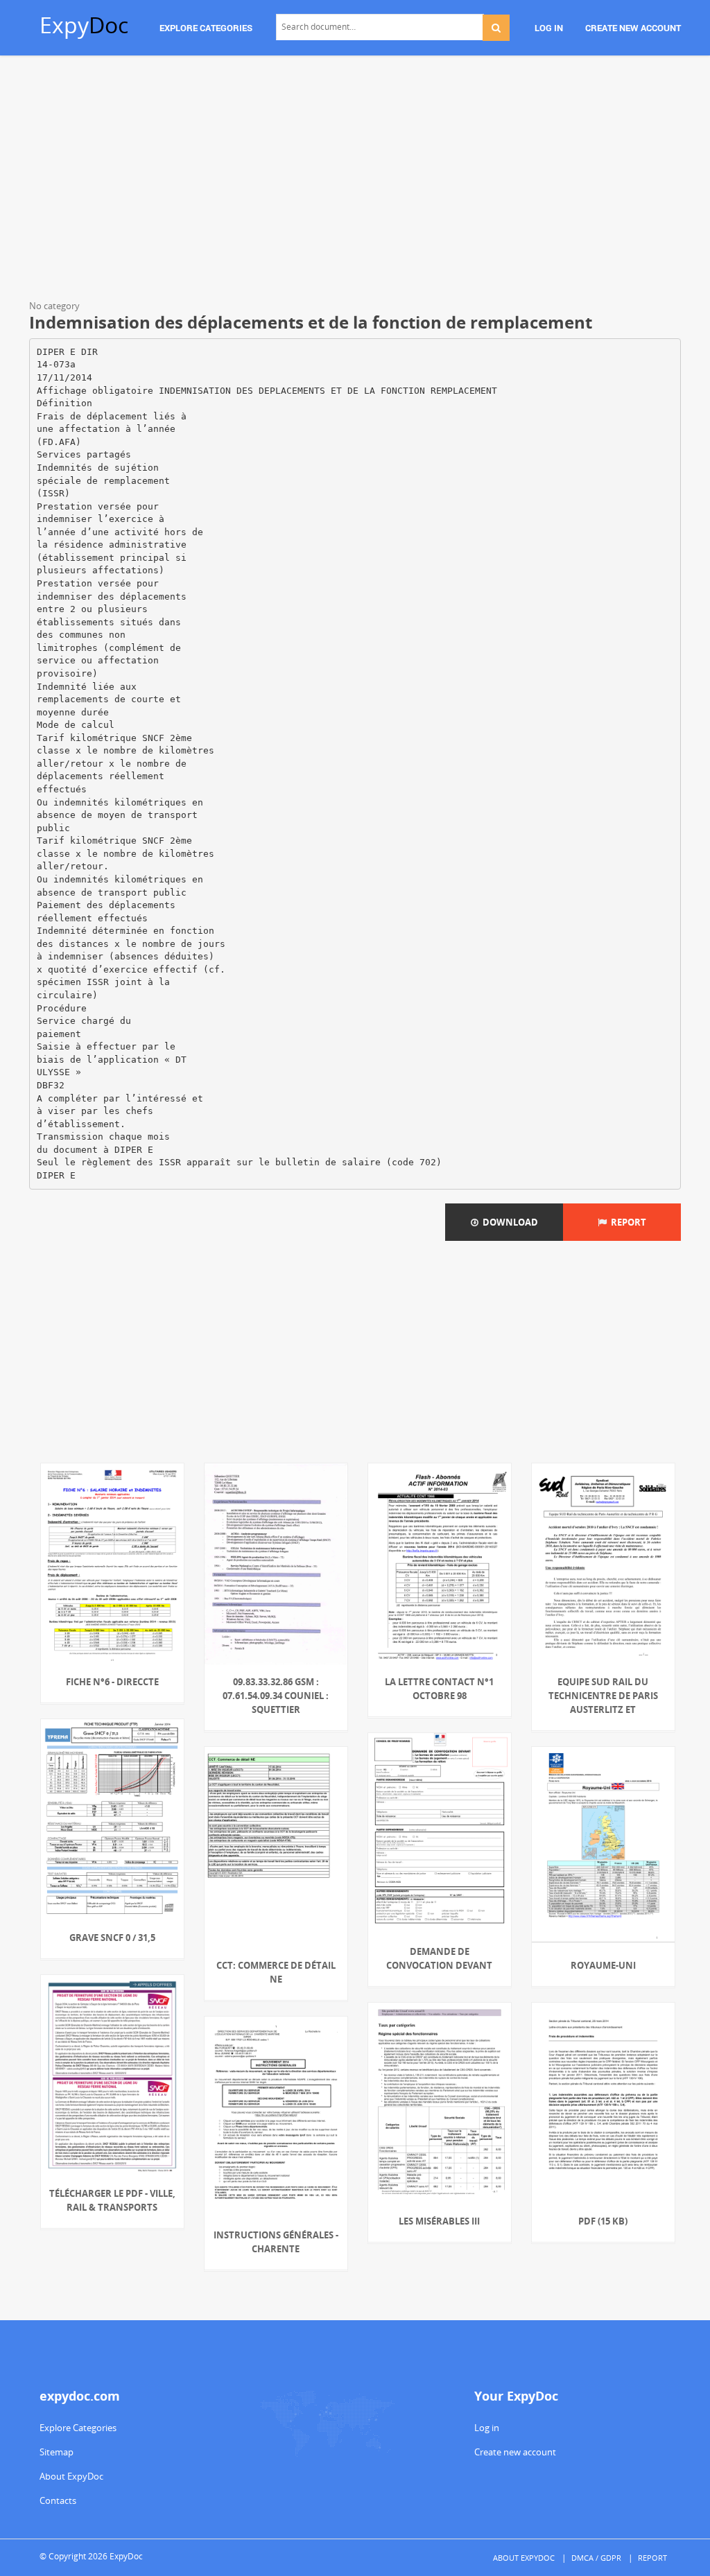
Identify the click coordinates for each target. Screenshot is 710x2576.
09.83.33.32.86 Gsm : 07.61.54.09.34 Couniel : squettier (276, 1696)
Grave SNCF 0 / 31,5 (112, 1938)
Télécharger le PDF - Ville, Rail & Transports (112, 2200)
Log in (487, 2428)
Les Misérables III (439, 2221)
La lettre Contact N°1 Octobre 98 (439, 1689)
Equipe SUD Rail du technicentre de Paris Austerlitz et (603, 1696)
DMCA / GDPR (596, 2558)
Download (508, 1222)
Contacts (58, 2500)
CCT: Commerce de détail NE (276, 1972)
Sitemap (57, 2452)
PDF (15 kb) (603, 2221)
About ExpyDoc (71, 2476)
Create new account (515, 2452)
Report (626, 1222)
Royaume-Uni (603, 1965)
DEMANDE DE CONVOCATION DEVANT (439, 1958)
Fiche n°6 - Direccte (112, 1682)
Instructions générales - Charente (276, 2242)
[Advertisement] (355, 180)
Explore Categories (78, 2428)
